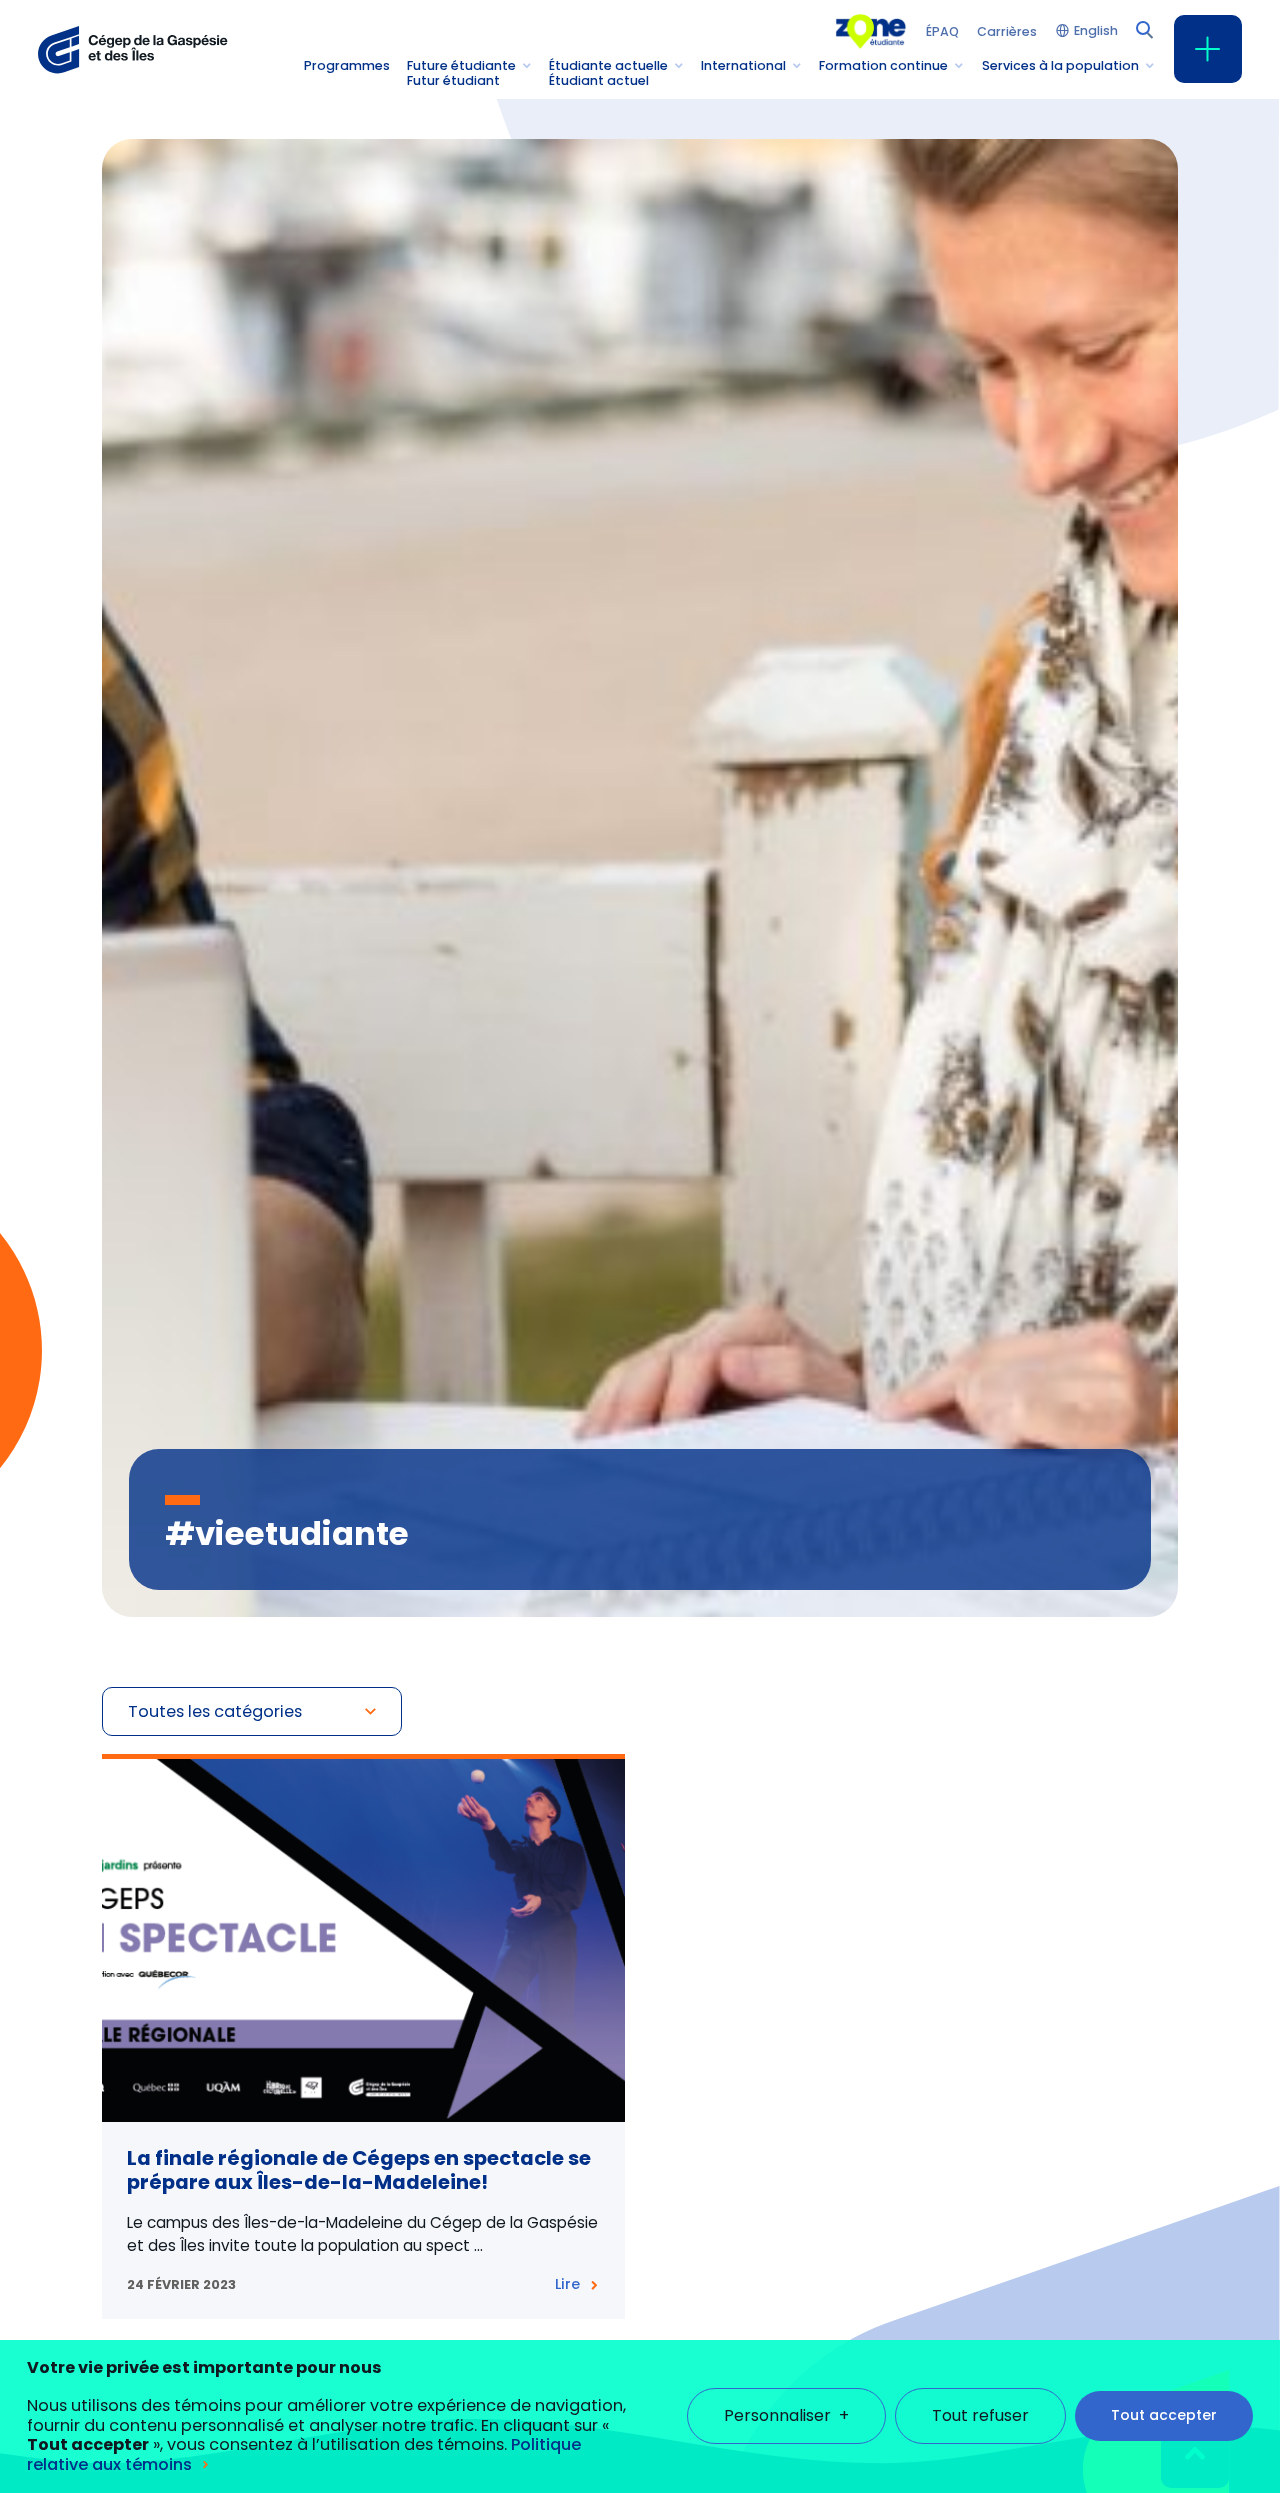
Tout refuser (980, 2416)
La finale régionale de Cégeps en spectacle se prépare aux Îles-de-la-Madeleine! (359, 2170)
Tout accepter (1164, 2416)
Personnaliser (786, 2416)
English (1096, 31)
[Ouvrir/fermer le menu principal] (1208, 49)
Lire (567, 2284)
